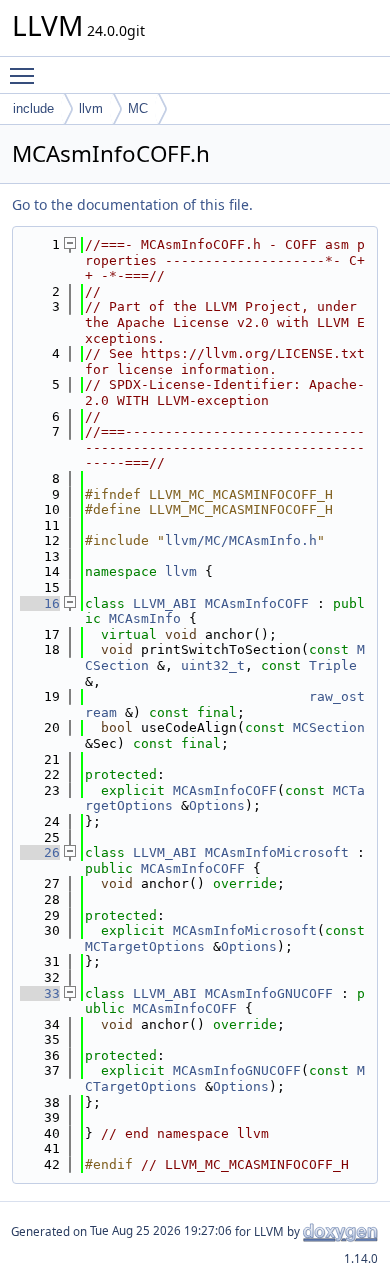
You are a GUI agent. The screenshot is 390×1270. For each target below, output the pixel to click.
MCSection (329, 727)
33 (40, 993)
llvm (91, 108)
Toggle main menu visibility (26, 75)
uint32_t (213, 665)
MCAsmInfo (145, 618)
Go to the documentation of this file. (132, 204)
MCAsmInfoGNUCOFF (269, 993)
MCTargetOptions (145, 946)
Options (217, 805)
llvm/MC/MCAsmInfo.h (241, 540)
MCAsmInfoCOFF (257, 603)
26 (40, 852)
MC (138, 108)
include (33, 108)
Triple (333, 665)
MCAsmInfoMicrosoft (277, 852)
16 (40, 603)
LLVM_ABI (165, 603)
